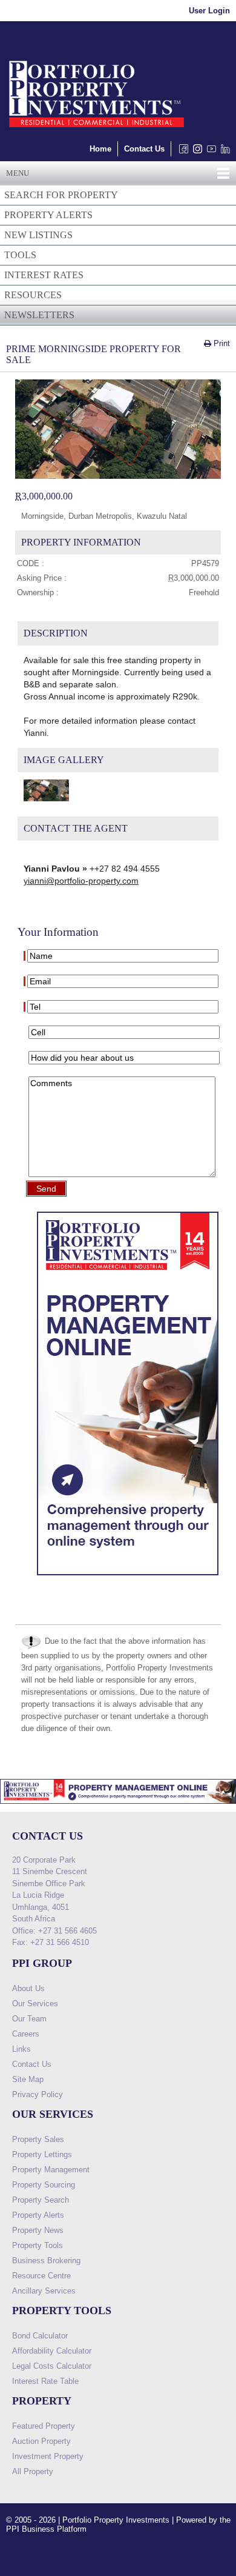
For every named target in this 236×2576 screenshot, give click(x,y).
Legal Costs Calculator (52, 2366)
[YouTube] (209, 152)
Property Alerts (38, 2215)
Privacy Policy (38, 2094)
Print (221, 343)
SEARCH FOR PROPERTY (61, 195)
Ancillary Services (44, 2291)
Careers (26, 2034)
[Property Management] (128, 1578)
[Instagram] (195, 152)
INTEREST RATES (44, 275)
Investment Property (48, 2456)
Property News (38, 2230)
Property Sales (38, 2139)
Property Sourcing (44, 2185)
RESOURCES (33, 295)
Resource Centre (41, 2276)
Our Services (35, 2004)
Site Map (28, 2079)
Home (100, 149)
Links (21, 2049)
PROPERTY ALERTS (48, 215)
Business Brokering (46, 2261)
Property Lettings (42, 2154)
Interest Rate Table (45, 2381)
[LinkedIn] (223, 152)
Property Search (41, 2200)
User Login (209, 11)
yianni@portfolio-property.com (81, 881)
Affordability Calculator (52, 2351)
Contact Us (144, 149)
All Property (33, 2471)
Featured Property (44, 2426)
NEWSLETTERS (39, 315)
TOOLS (20, 255)
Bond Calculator (40, 2336)
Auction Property (41, 2441)
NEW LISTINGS (38, 235)
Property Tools (38, 2245)
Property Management (51, 2170)
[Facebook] (181, 152)
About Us (28, 1988)
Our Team (29, 2019)
